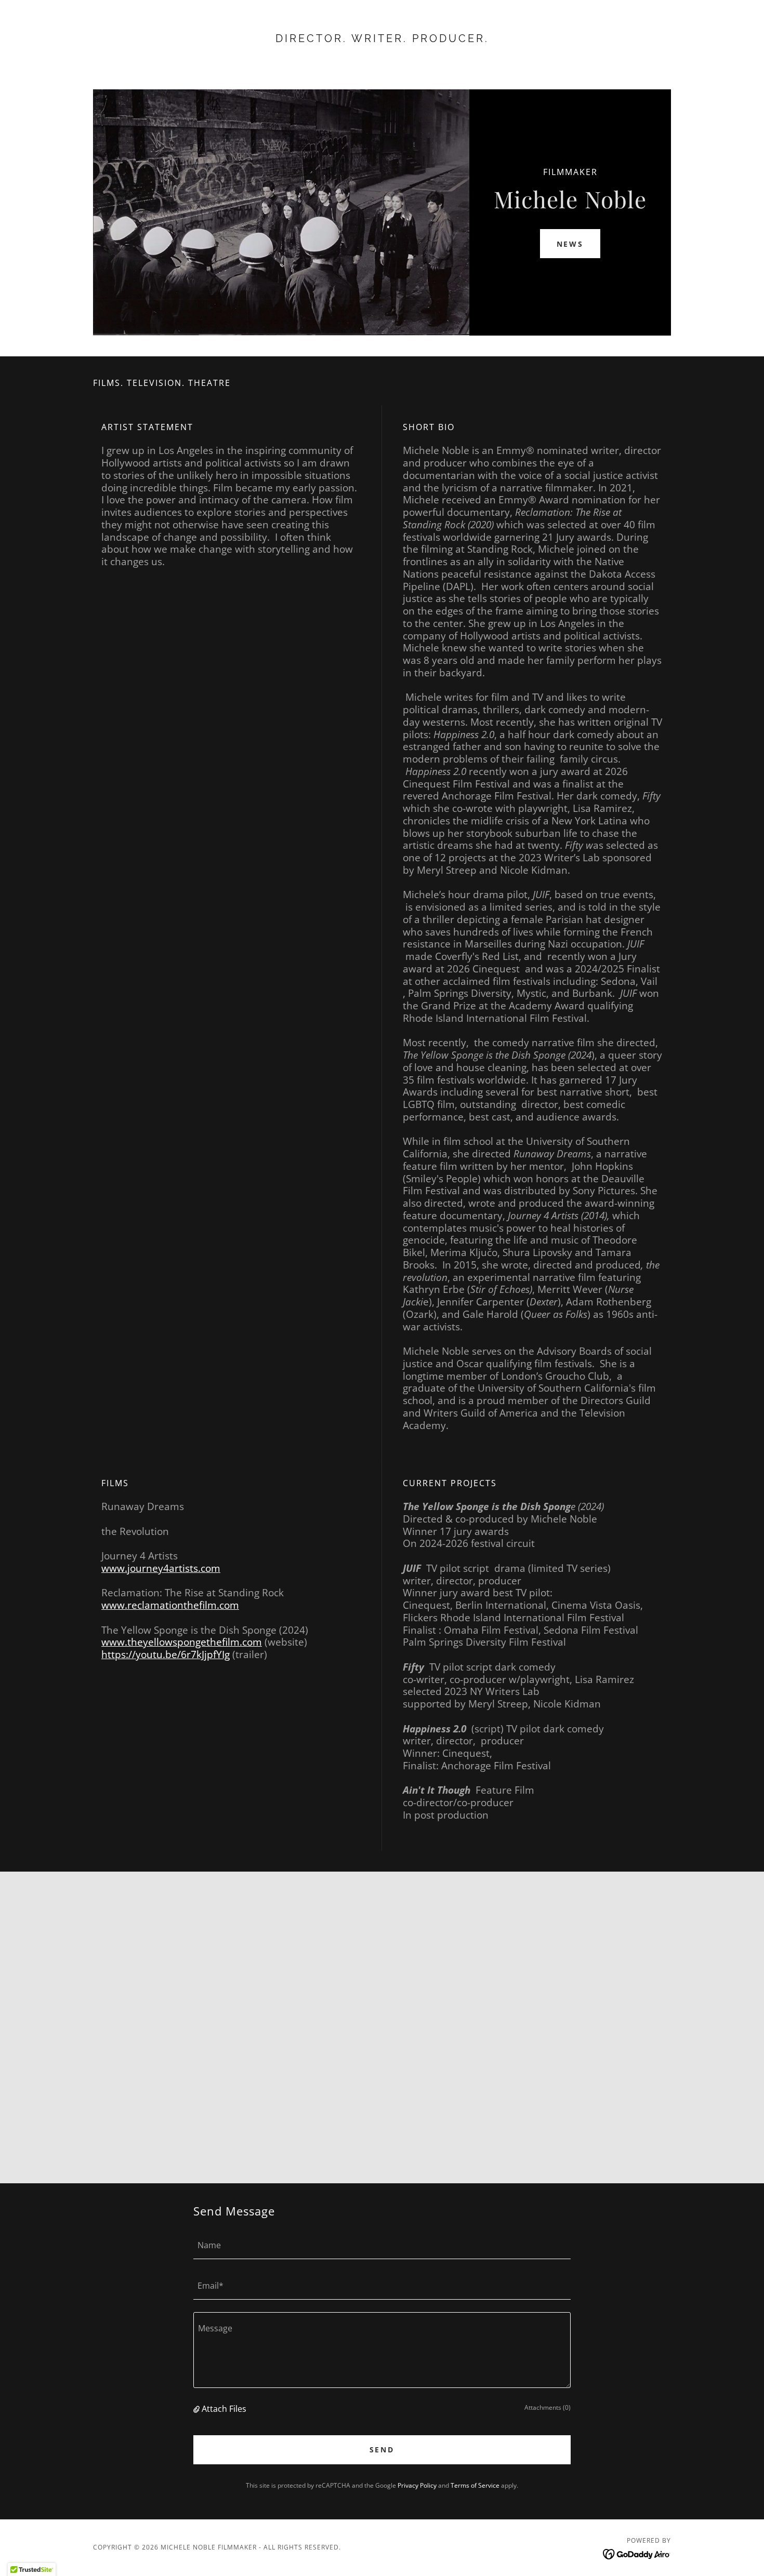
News (570, 244)
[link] (382, 39)
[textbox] (382, 2245)
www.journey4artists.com (161, 1568)
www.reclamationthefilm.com (170, 1605)
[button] (197, 2409)
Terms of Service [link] (475, 2485)
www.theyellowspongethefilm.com (182, 1642)
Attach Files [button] (224, 2409)
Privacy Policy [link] (417, 2485)
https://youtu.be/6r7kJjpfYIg (166, 1654)
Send (382, 2450)
